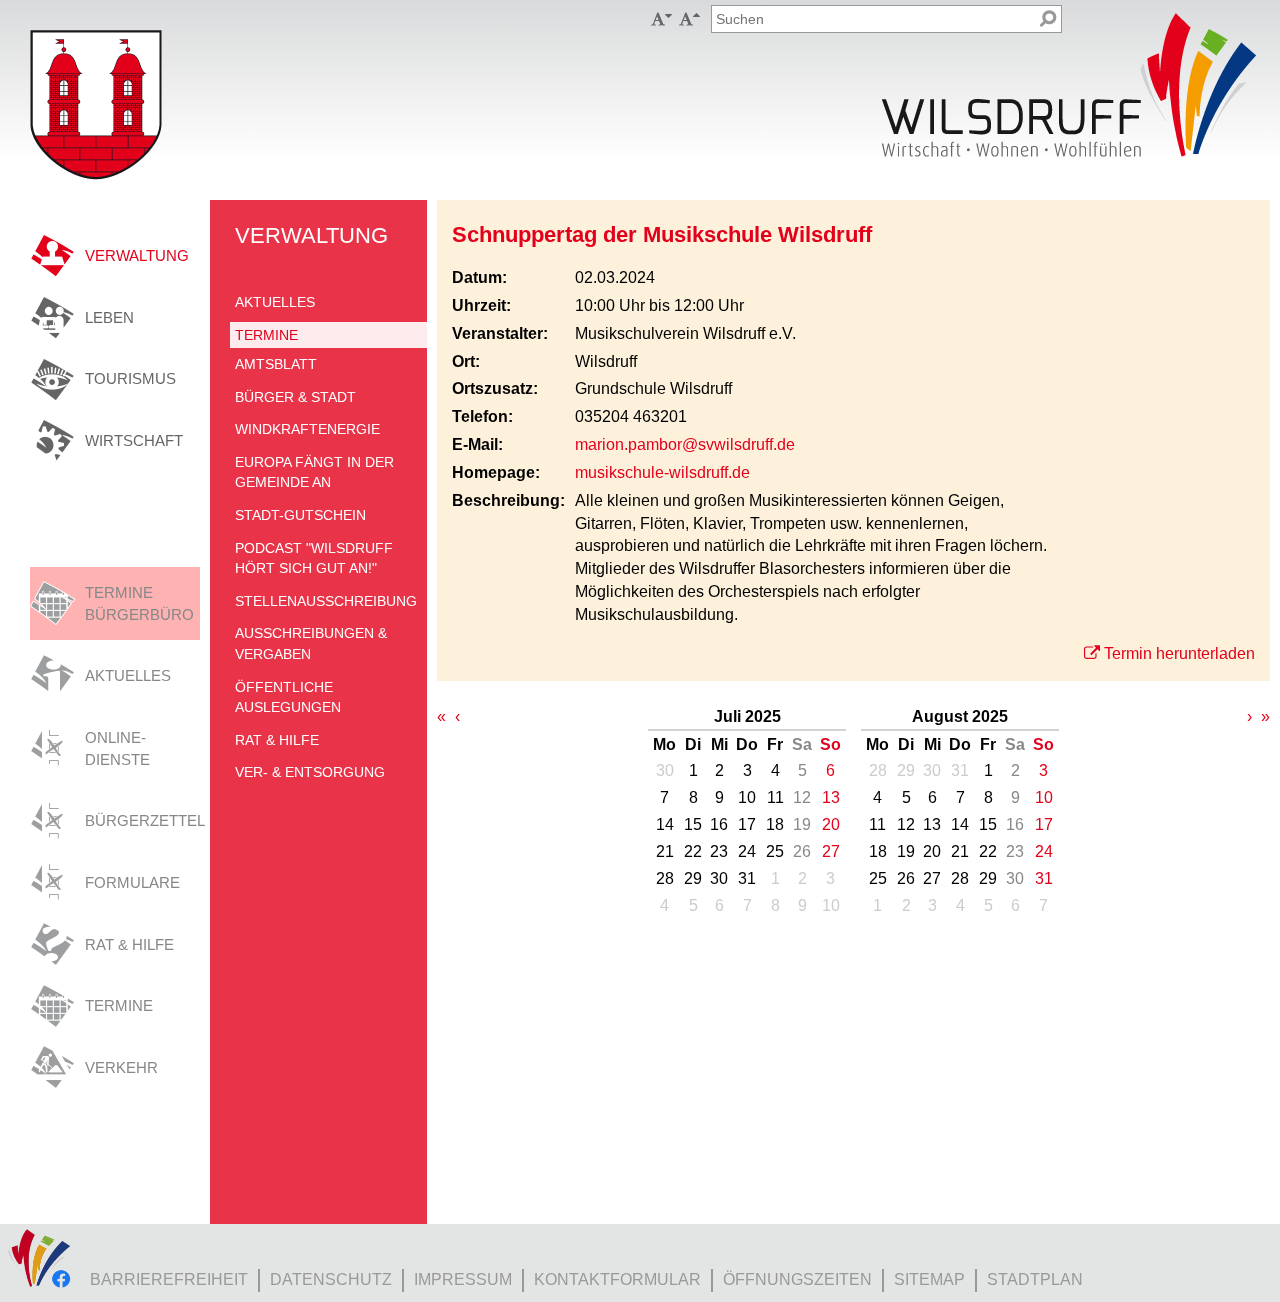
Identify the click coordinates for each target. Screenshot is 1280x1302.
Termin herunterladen (1179, 653)
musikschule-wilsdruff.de (662, 472)
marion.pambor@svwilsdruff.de (685, 444)
